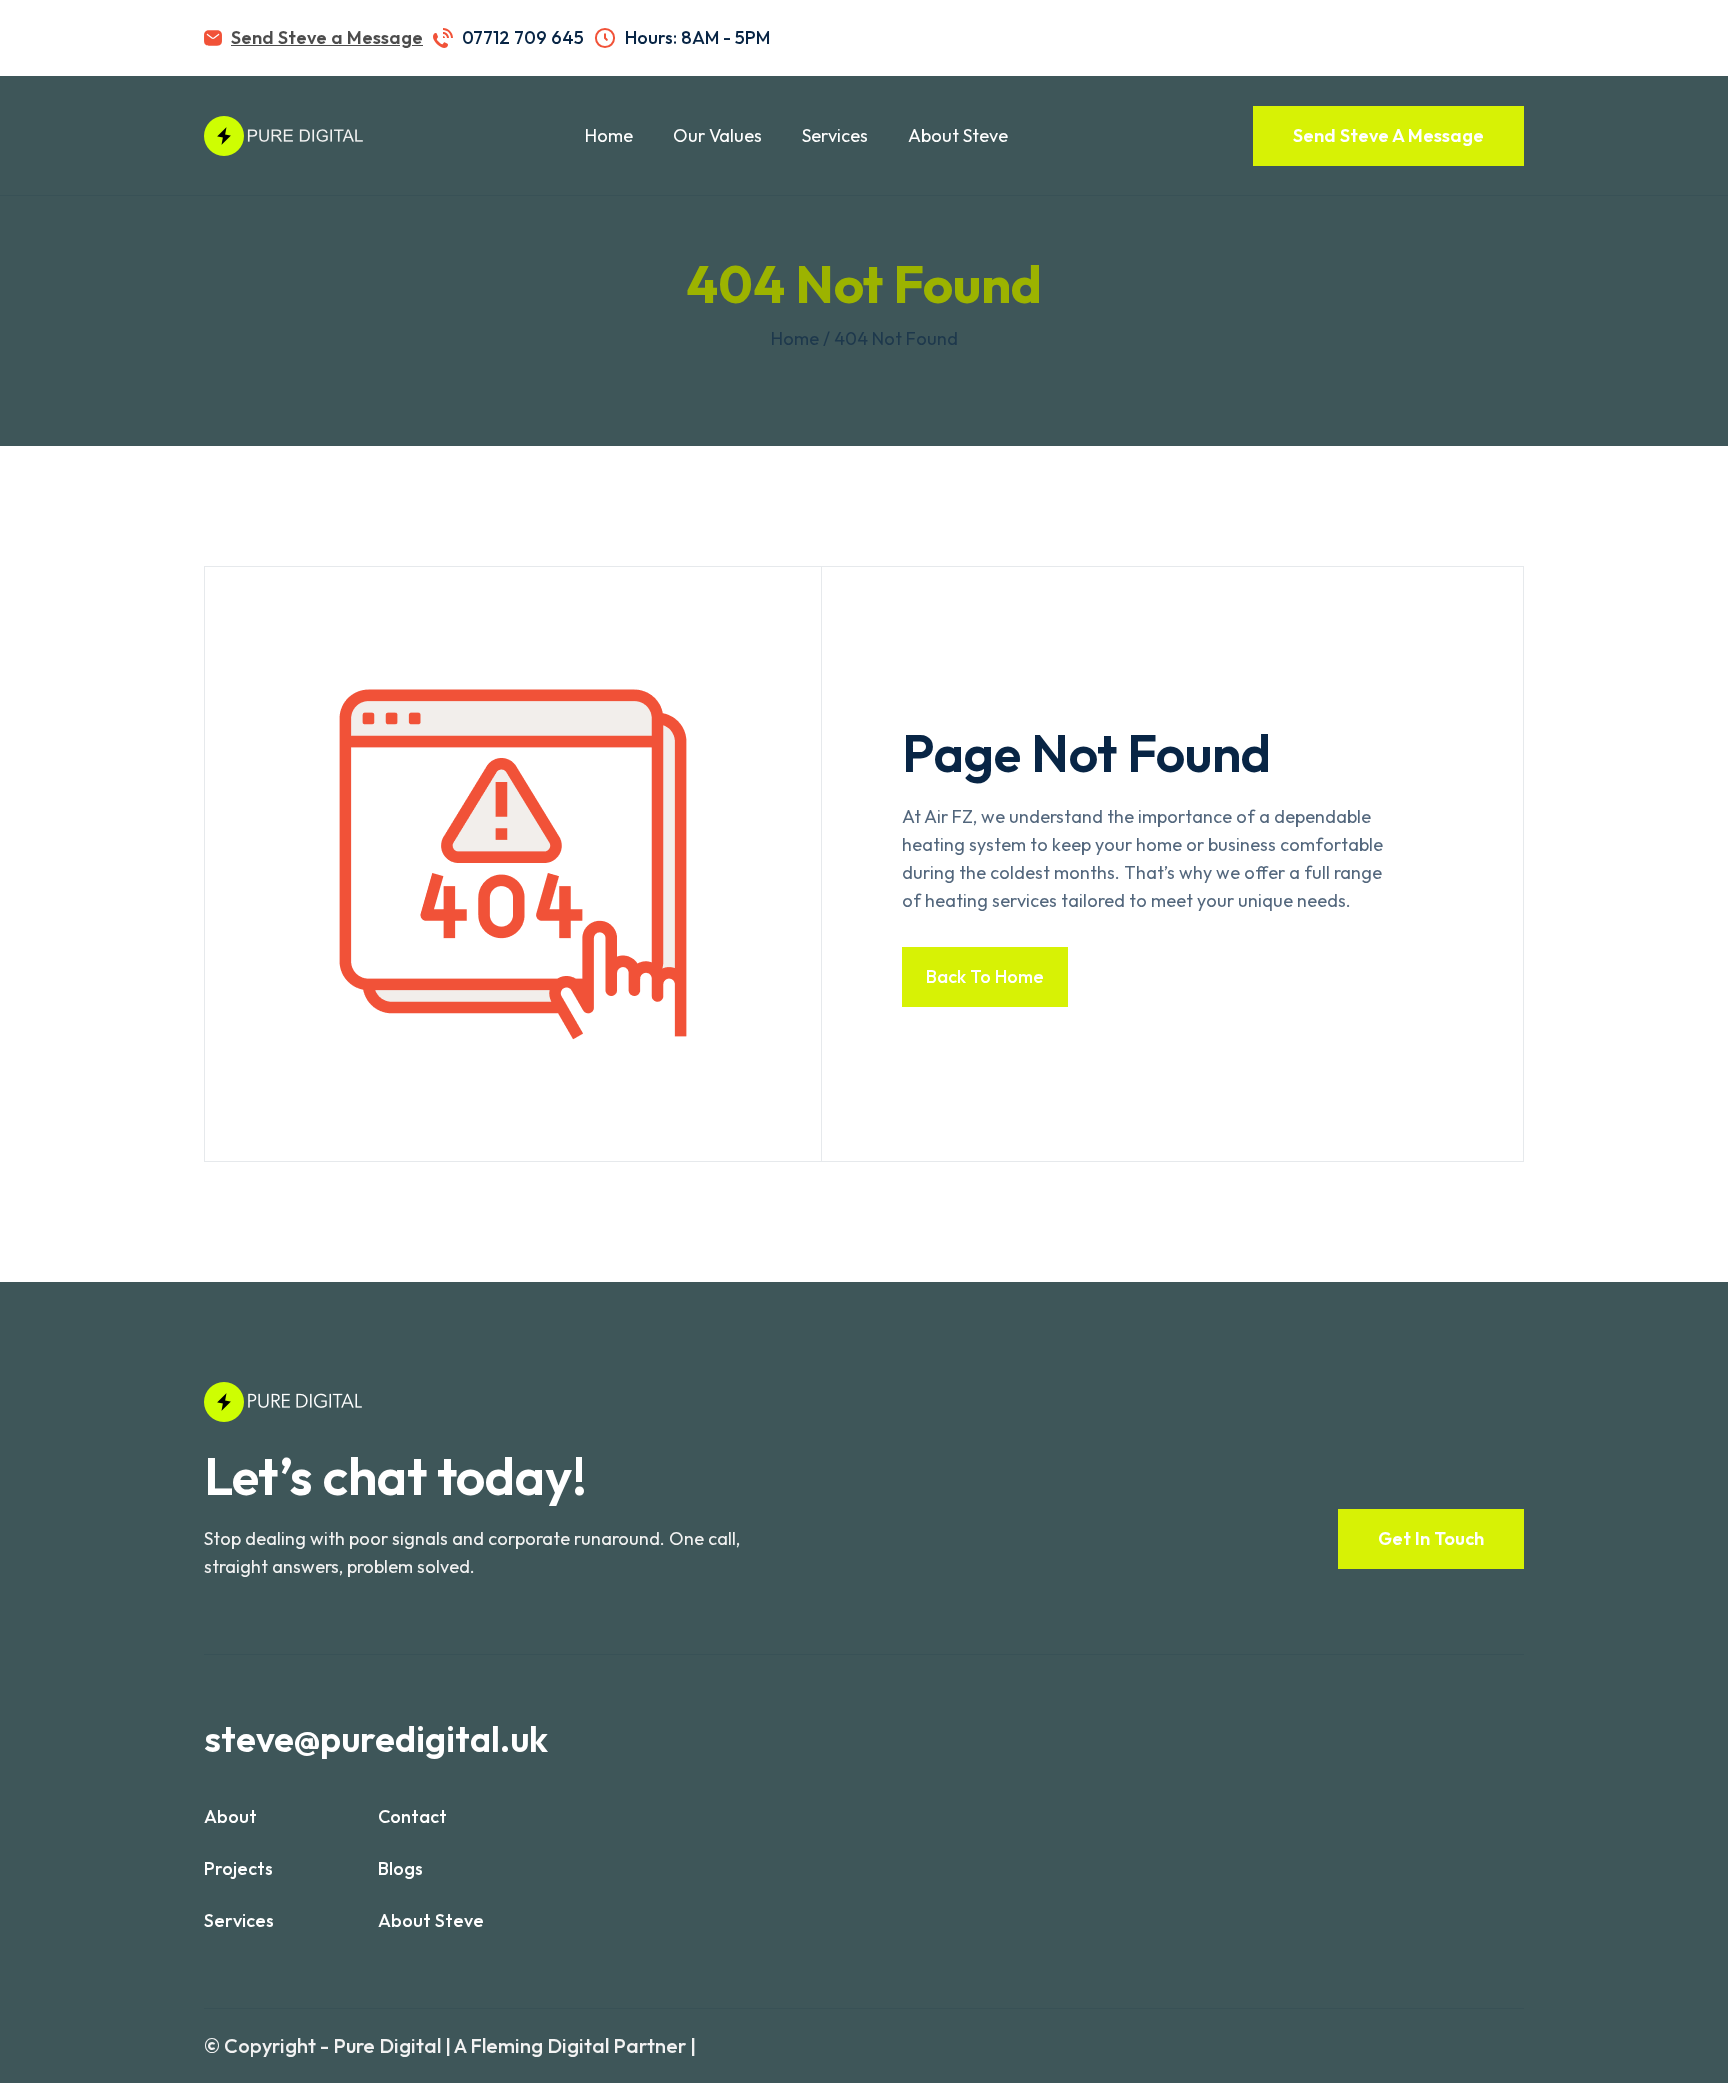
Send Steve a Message (327, 37)
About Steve (958, 135)
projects (238, 1868)
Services (835, 135)
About (230, 1816)
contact (412, 1816)
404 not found (896, 338)
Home (609, 135)
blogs (400, 1868)
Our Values (717, 135)
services (239, 1920)
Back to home (985, 976)
